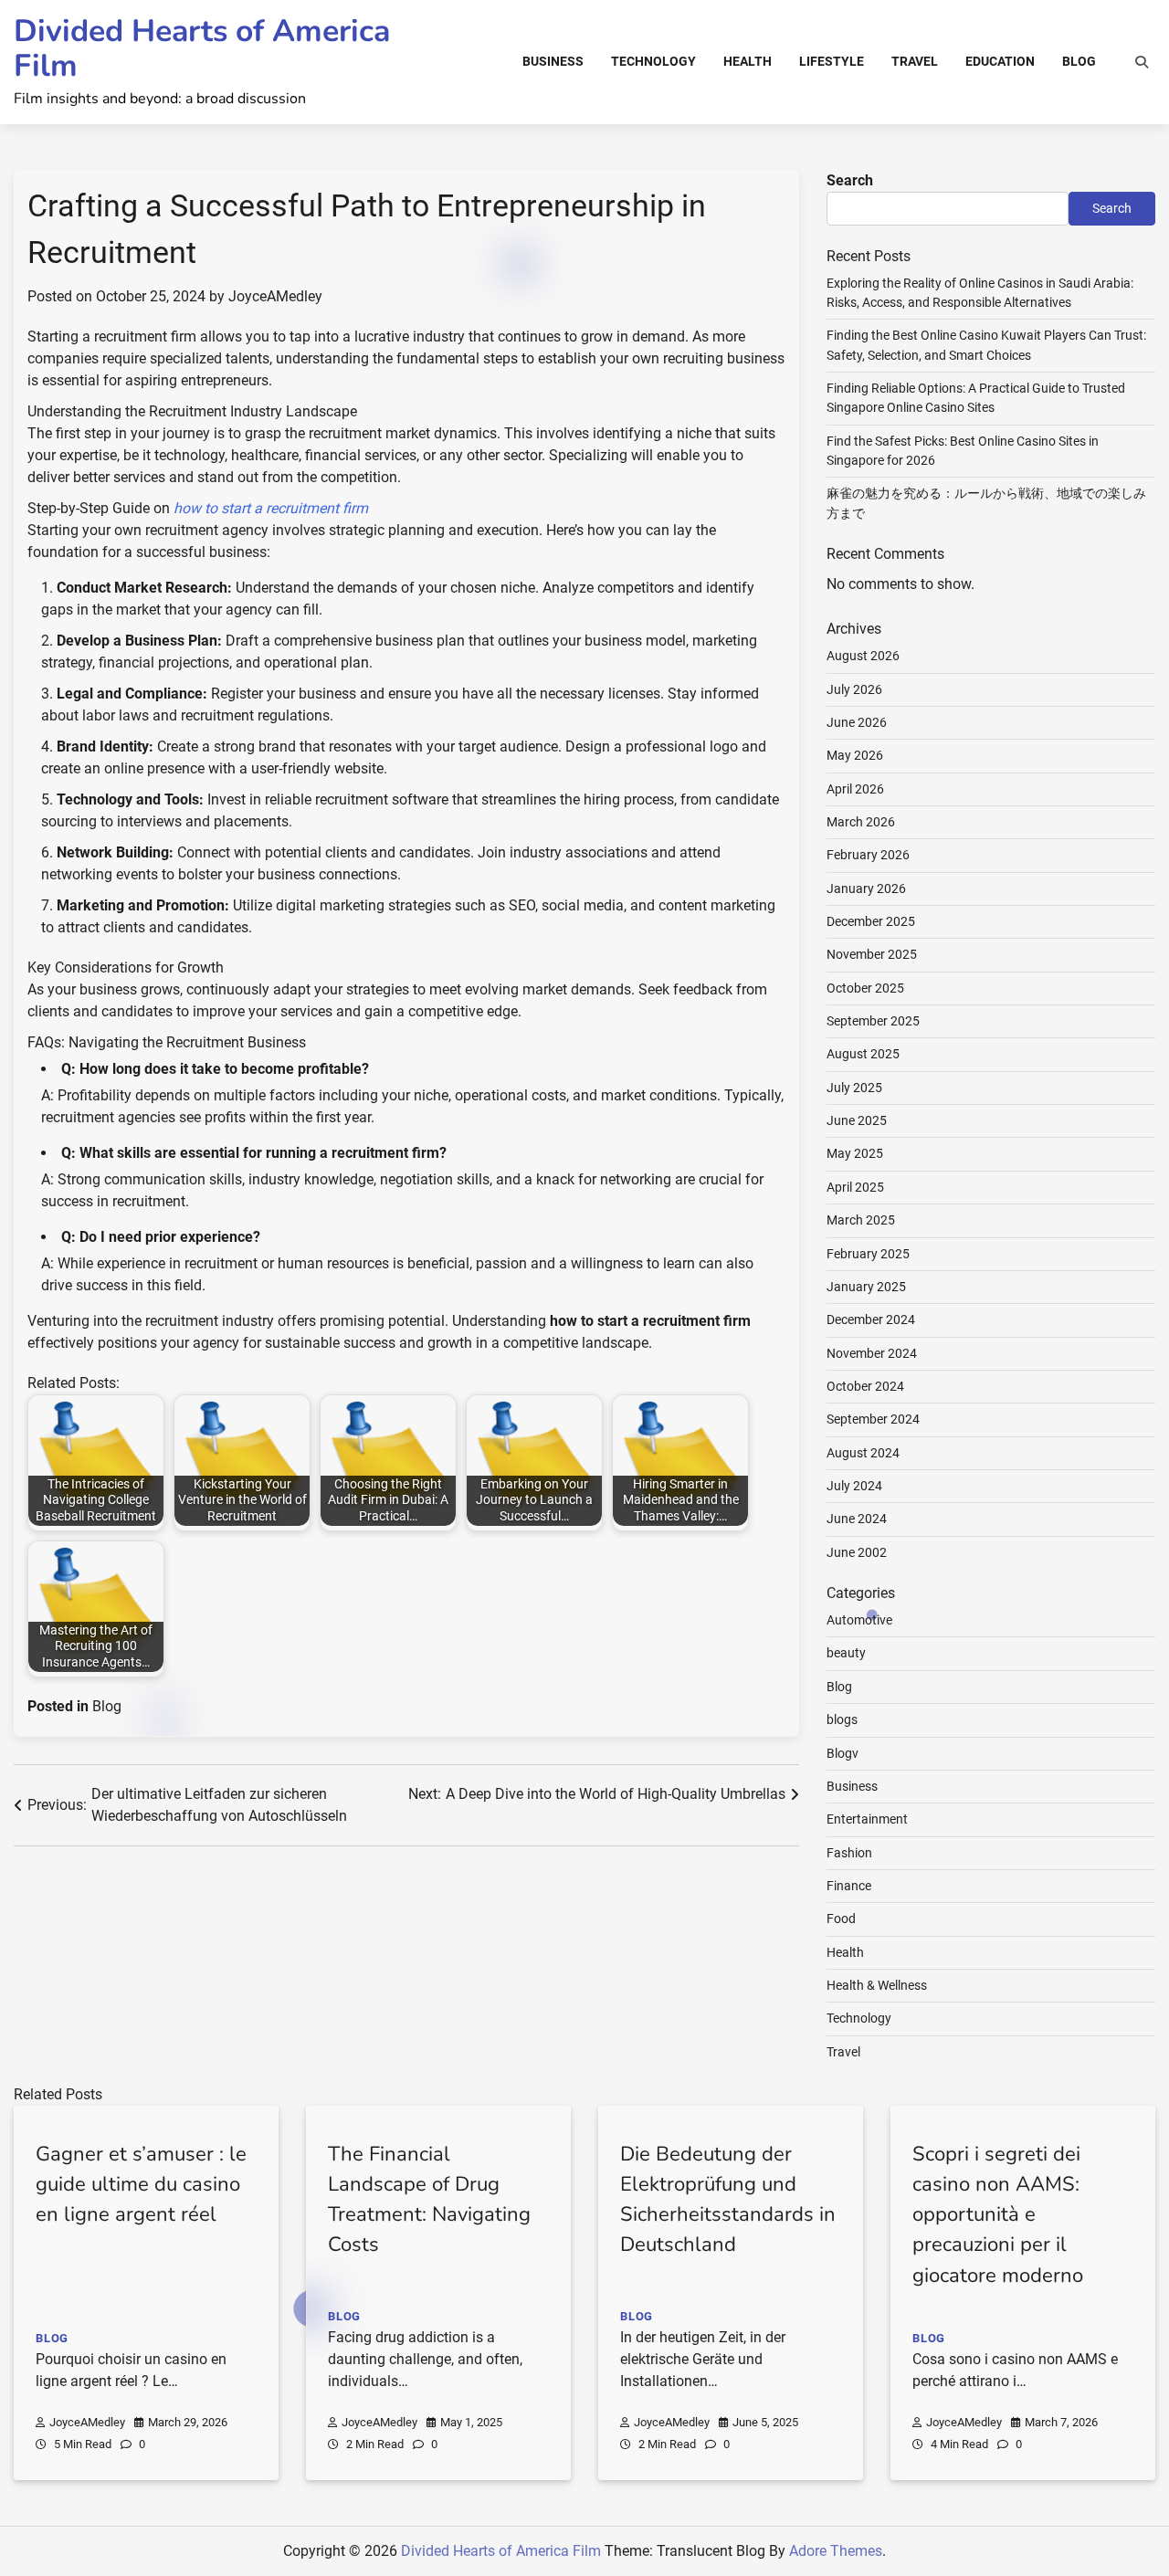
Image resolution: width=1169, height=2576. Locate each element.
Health (748, 61)
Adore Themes (836, 2551)
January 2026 (866, 888)
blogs (842, 1719)
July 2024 (854, 1486)
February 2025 (868, 1254)
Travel (915, 61)
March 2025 (861, 1220)
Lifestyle (832, 61)
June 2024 (857, 1519)
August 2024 (863, 1453)
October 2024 (865, 1386)
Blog (1079, 61)
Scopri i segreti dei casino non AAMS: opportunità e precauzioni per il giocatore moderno (998, 2215)
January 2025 (866, 1287)
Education (1000, 61)
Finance (849, 1886)
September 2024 (873, 1419)
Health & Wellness (877, 1985)
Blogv (843, 1753)
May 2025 (855, 1153)
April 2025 (855, 1187)
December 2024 (871, 1320)
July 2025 (854, 1088)
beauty (846, 1653)
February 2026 (868, 855)
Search (850, 180)
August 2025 (863, 1054)
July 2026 (854, 689)
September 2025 (873, 1021)
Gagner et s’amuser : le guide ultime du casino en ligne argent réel (141, 2184)
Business (553, 61)
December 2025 (871, 921)
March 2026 (861, 822)
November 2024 (872, 1353)
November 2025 (872, 954)
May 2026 (855, 755)
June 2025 (857, 1120)
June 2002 (857, 1552)
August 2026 (863, 656)
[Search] (1142, 62)
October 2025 (865, 988)
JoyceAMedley (275, 296)
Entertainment (867, 1819)
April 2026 (855, 789)
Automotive (859, 1620)
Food (841, 1919)
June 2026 (857, 722)
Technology (653, 61)
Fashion (849, 1853)
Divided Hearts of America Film (202, 48)
